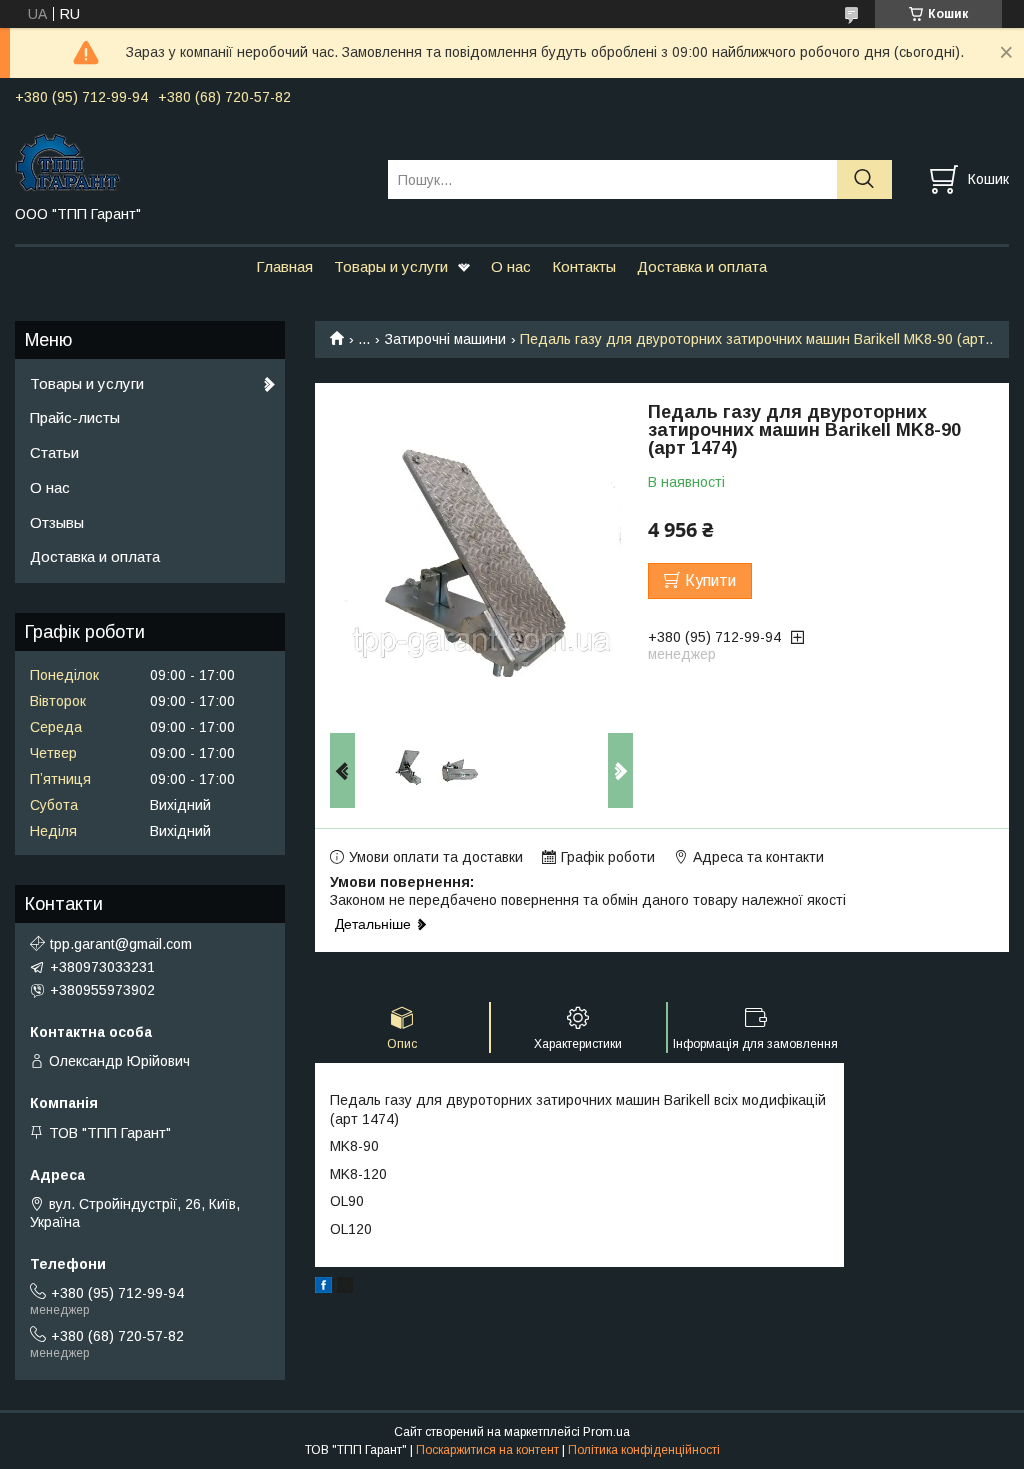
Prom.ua (606, 1432)
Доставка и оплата (702, 266)
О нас (511, 266)
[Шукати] (864, 179)
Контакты (584, 266)
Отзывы (57, 522)
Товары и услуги (391, 266)
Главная (284, 266)
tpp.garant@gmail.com (121, 944)
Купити (710, 580)
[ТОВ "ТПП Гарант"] (189, 161)
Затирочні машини (445, 339)
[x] (345, 1288)
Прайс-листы (75, 417)
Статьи (54, 452)
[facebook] (323, 1288)
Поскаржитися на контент (487, 1450)
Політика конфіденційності (644, 1450)
